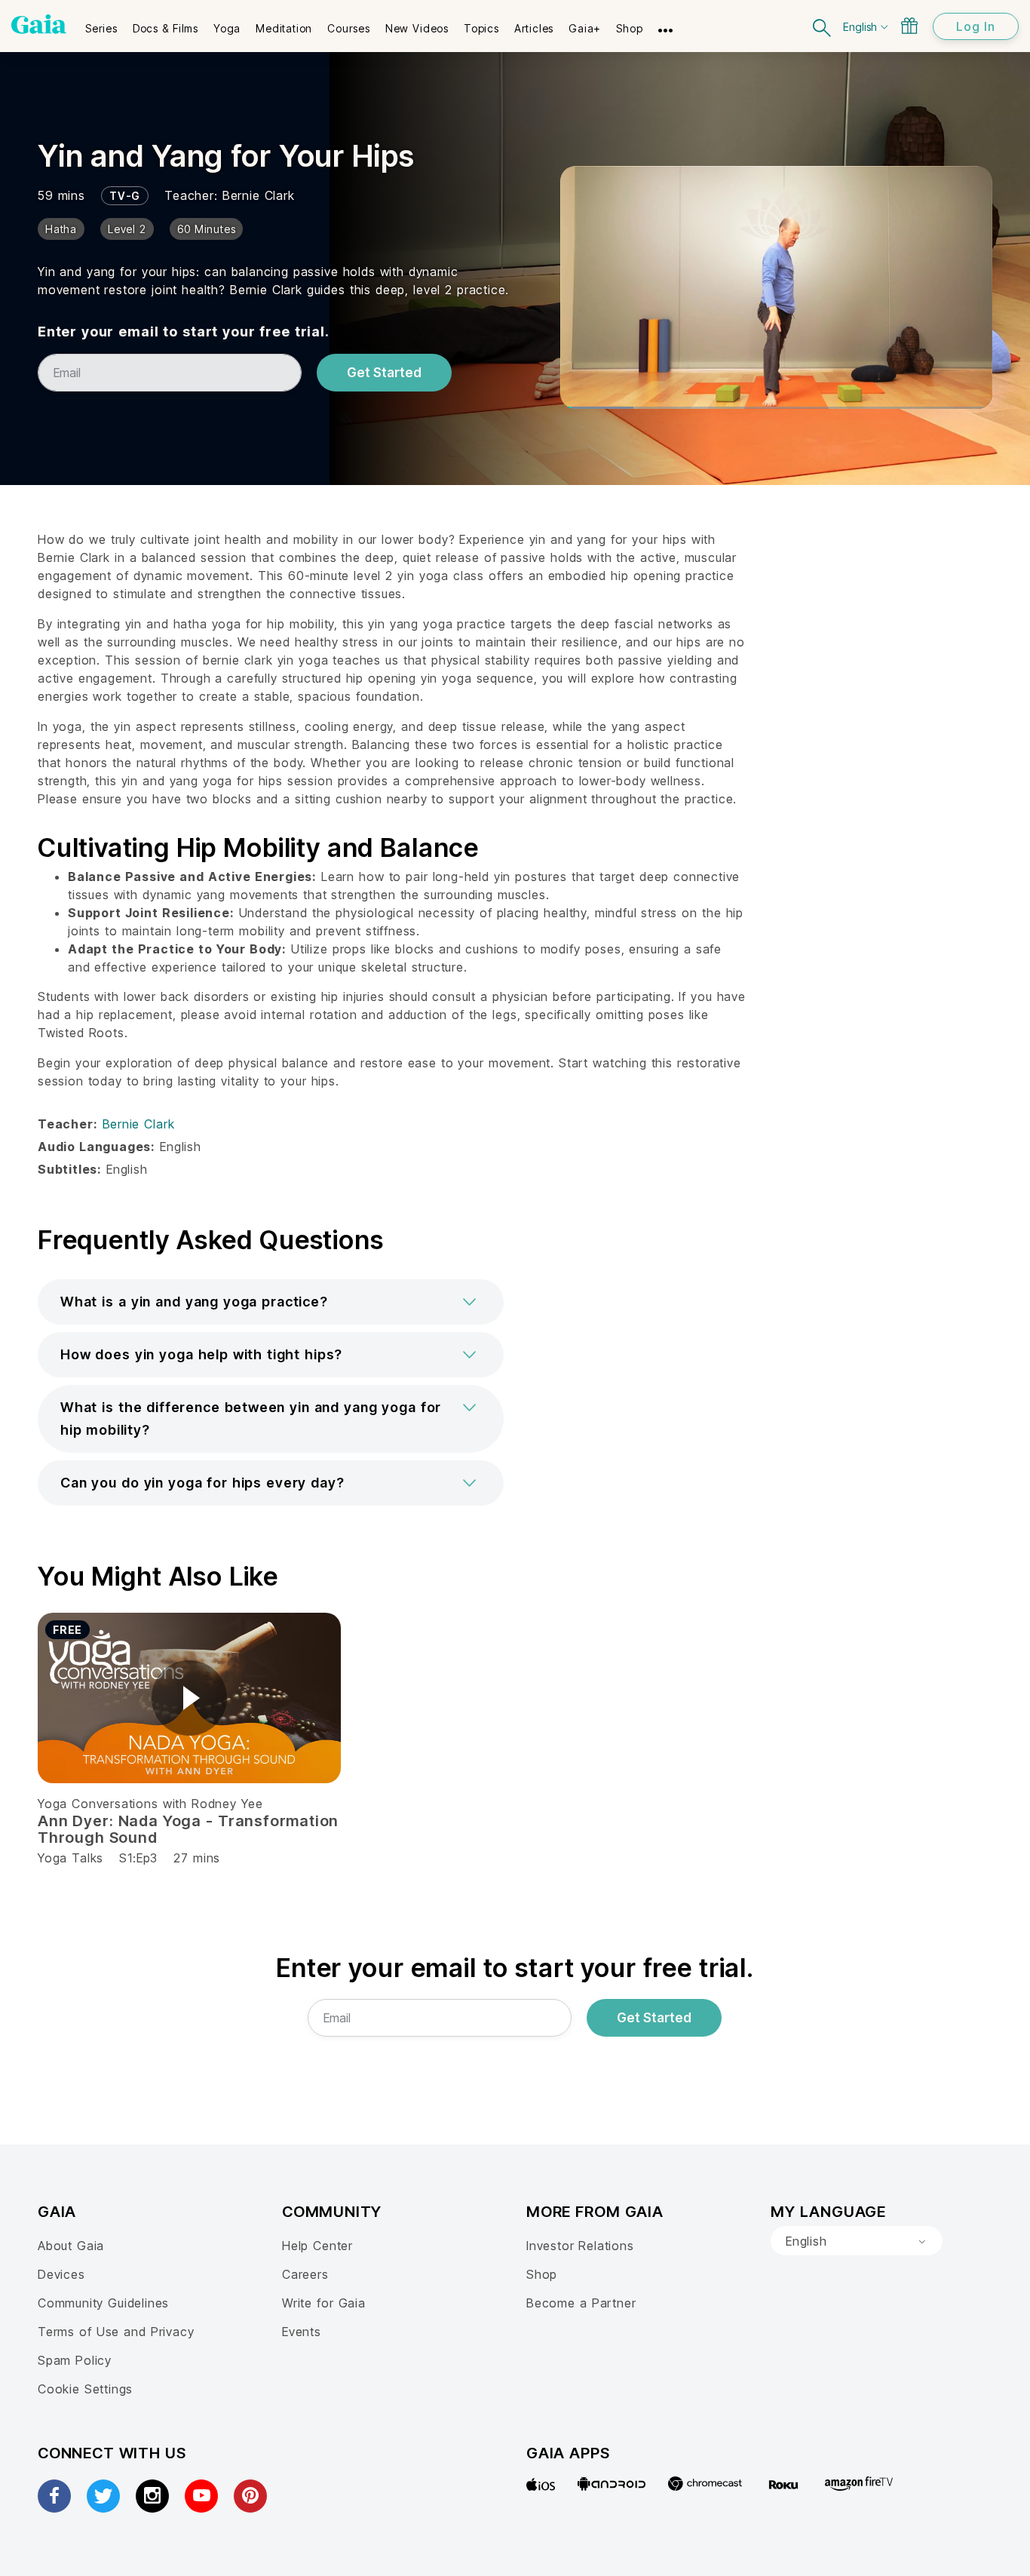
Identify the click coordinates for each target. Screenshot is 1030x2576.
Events (302, 2332)
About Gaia (71, 2246)
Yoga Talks (71, 1858)
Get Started (384, 373)
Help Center (317, 2246)
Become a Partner (581, 2303)
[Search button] (823, 26)
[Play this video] (189, 1698)
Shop (542, 2274)
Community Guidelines (103, 2303)
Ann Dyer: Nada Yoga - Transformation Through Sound (188, 1829)
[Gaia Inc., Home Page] (39, 24)
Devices (61, 2274)
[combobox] (857, 2241)
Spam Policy (75, 2360)
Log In (976, 26)
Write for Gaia (324, 2303)
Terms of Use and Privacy (116, 2332)
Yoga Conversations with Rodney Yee (150, 1804)
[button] (271, 1302)
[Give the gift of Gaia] (909, 26)
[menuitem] (101, 23)
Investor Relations (580, 2246)
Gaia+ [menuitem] (585, 28)
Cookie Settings (85, 2389)
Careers (305, 2274)
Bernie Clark (259, 195)
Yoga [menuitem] (227, 28)
